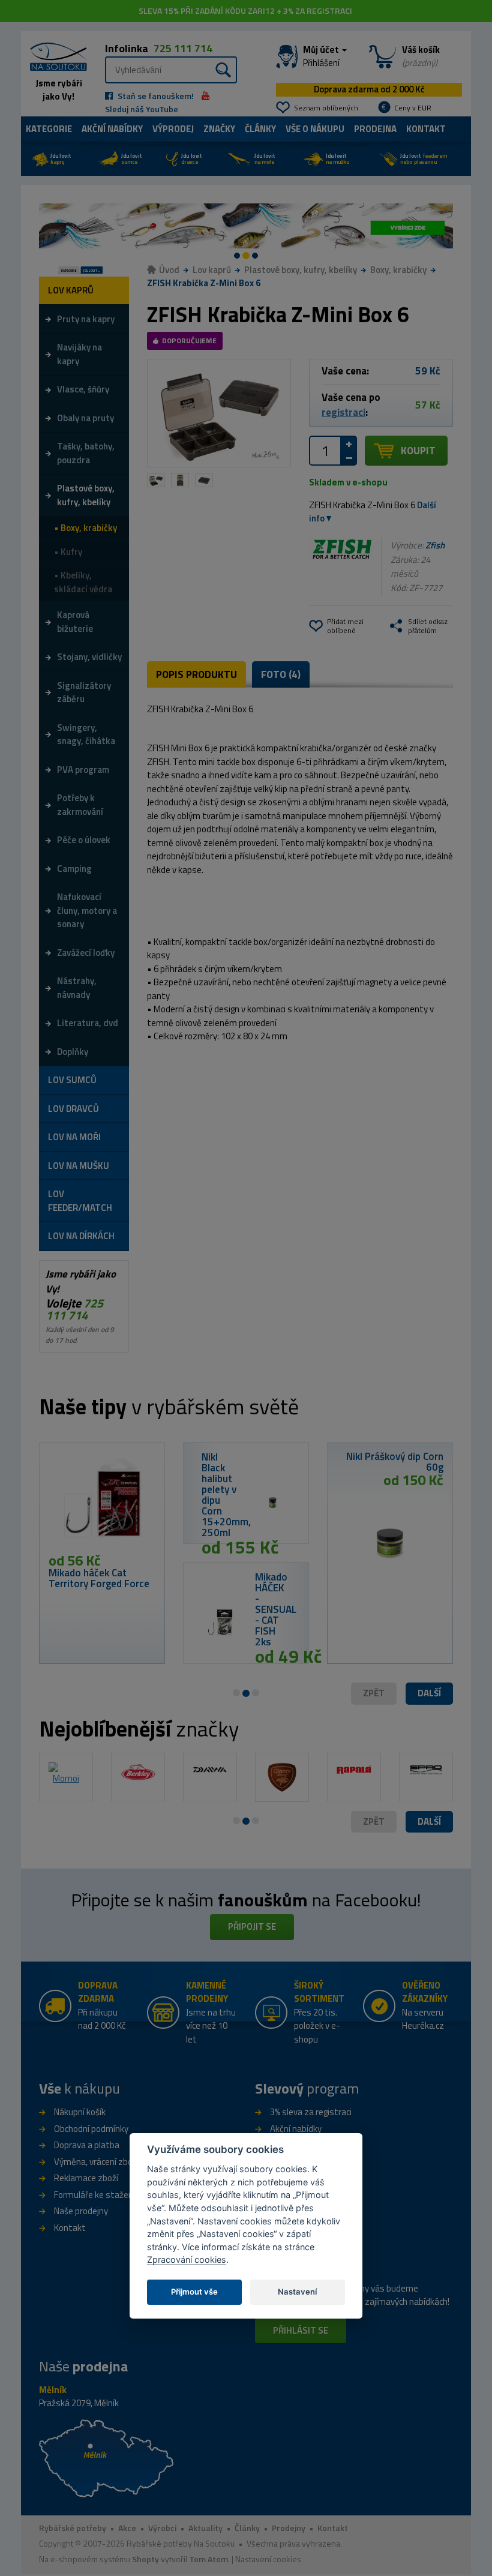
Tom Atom (208, 2559)
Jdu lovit (61, 159)
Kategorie (49, 129)
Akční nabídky (112, 129)
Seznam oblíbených (326, 108)
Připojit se (252, 1926)
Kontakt (426, 129)
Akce (127, 2528)
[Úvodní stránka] (54, 55)
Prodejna (375, 129)
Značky (219, 129)
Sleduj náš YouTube (142, 109)
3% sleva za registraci (311, 2112)
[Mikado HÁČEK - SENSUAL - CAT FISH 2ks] (219, 1623)
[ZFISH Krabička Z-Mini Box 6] (219, 413)
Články (260, 129)
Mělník (53, 2390)
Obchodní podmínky (91, 2129)
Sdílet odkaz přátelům (428, 626)
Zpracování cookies (187, 2259)
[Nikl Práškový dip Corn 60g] (390, 1538)
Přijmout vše (194, 2292)
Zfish (435, 545)
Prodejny (289, 2528)
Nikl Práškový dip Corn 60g (395, 1462)
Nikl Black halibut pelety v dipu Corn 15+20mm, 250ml (226, 1495)
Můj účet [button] (322, 56)
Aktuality (205, 2528)
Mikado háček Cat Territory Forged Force (99, 1578)
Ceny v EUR (413, 108)
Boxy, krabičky (398, 270)
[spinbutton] (325, 451)
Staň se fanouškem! (155, 96)
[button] (429, 1694)
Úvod (169, 270)
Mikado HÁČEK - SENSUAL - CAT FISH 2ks (276, 1609)
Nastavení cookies (268, 2559)
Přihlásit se (301, 2330)
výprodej (173, 129)
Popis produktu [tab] (196, 674)
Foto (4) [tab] (281, 674)
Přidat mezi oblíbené (345, 626)
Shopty (145, 2559)
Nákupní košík (80, 2112)
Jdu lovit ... (91, 270)
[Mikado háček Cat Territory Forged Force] (102, 1502)
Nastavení (297, 2292)
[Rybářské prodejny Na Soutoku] (106, 2457)
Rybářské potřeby (73, 2528)
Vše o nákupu (315, 129)
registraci (343, 412)
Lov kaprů (212, 270)
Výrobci (162, 2528)
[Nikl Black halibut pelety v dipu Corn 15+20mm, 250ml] (273, 1503)
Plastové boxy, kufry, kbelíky (301, 270)
